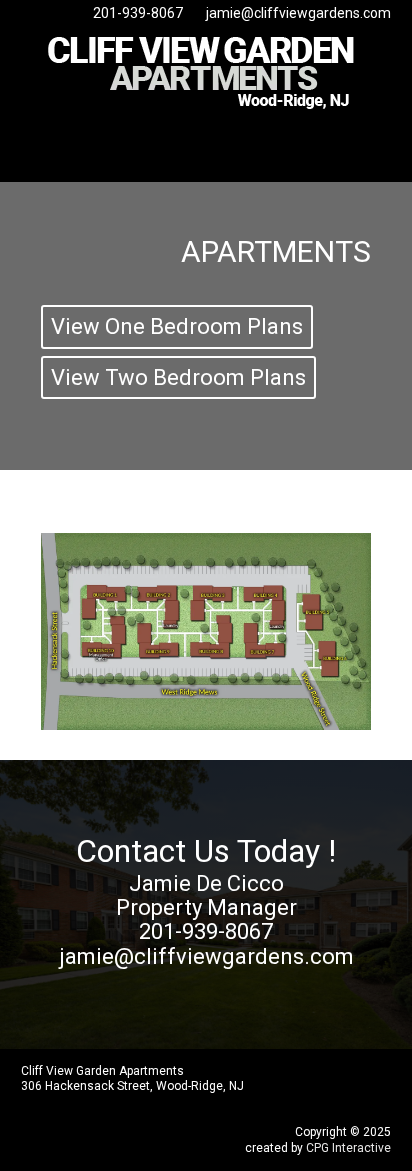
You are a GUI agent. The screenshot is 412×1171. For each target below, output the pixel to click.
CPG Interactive (348, 1148)
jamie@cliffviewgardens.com (298, 13)
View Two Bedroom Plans (178, 377)
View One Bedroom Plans (177, 326)
